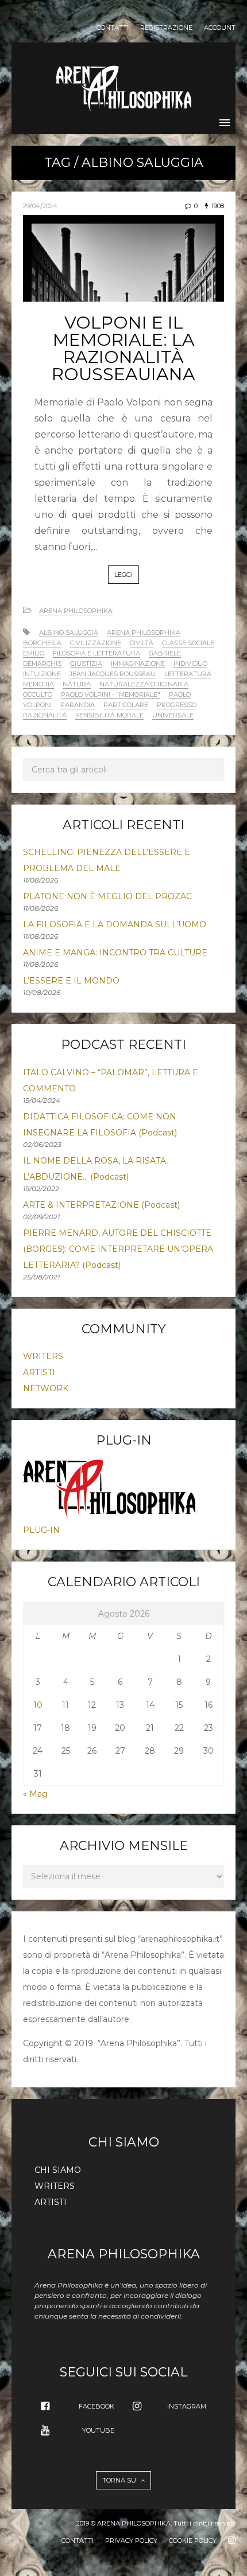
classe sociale (188, 643)
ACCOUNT (220, 28)
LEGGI (123, 575)
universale (173, 715)
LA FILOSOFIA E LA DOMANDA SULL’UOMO (115, 924)
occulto (38, 694)
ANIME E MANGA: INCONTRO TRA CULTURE (115, 953)
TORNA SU (120, 2480)
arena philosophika (144, 633)
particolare (126, 705)
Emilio (34, 653)
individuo (190, 663)
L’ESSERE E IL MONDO (71, 981)
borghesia (42, 643)
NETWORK (46, 1388)
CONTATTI (113, 28)
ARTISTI (39, 1372)
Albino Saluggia (69, 633)
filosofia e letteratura (97, 653)
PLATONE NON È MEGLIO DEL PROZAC (107, 896)
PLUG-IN (41, 1530)
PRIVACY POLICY (131, 2540)
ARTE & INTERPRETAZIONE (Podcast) (101, 1205)
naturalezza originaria (144, 684)
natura (77, 684)
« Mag (35, 1794)
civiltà (142, 643)
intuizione (42, 674)
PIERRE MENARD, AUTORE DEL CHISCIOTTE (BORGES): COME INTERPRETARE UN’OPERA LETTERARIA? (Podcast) (118, 1249)
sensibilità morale (109, 715)
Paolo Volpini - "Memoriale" (111, 694)
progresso (177, 705)
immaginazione (138, 663)
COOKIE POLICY (193, 2540)
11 (65, 1705)
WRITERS (43, 1356)
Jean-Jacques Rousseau (113, 674)
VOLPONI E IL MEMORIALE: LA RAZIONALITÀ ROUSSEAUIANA (123, 348)
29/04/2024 (40, 206)
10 (38, 1705)
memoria (38, 684)
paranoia (78, 705)
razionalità (45, 715)
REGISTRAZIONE (166, 28)
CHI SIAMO (58, 2170)
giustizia (86, 663)
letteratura (188, 674)
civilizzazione (96, 643)
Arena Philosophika (76, 611)
